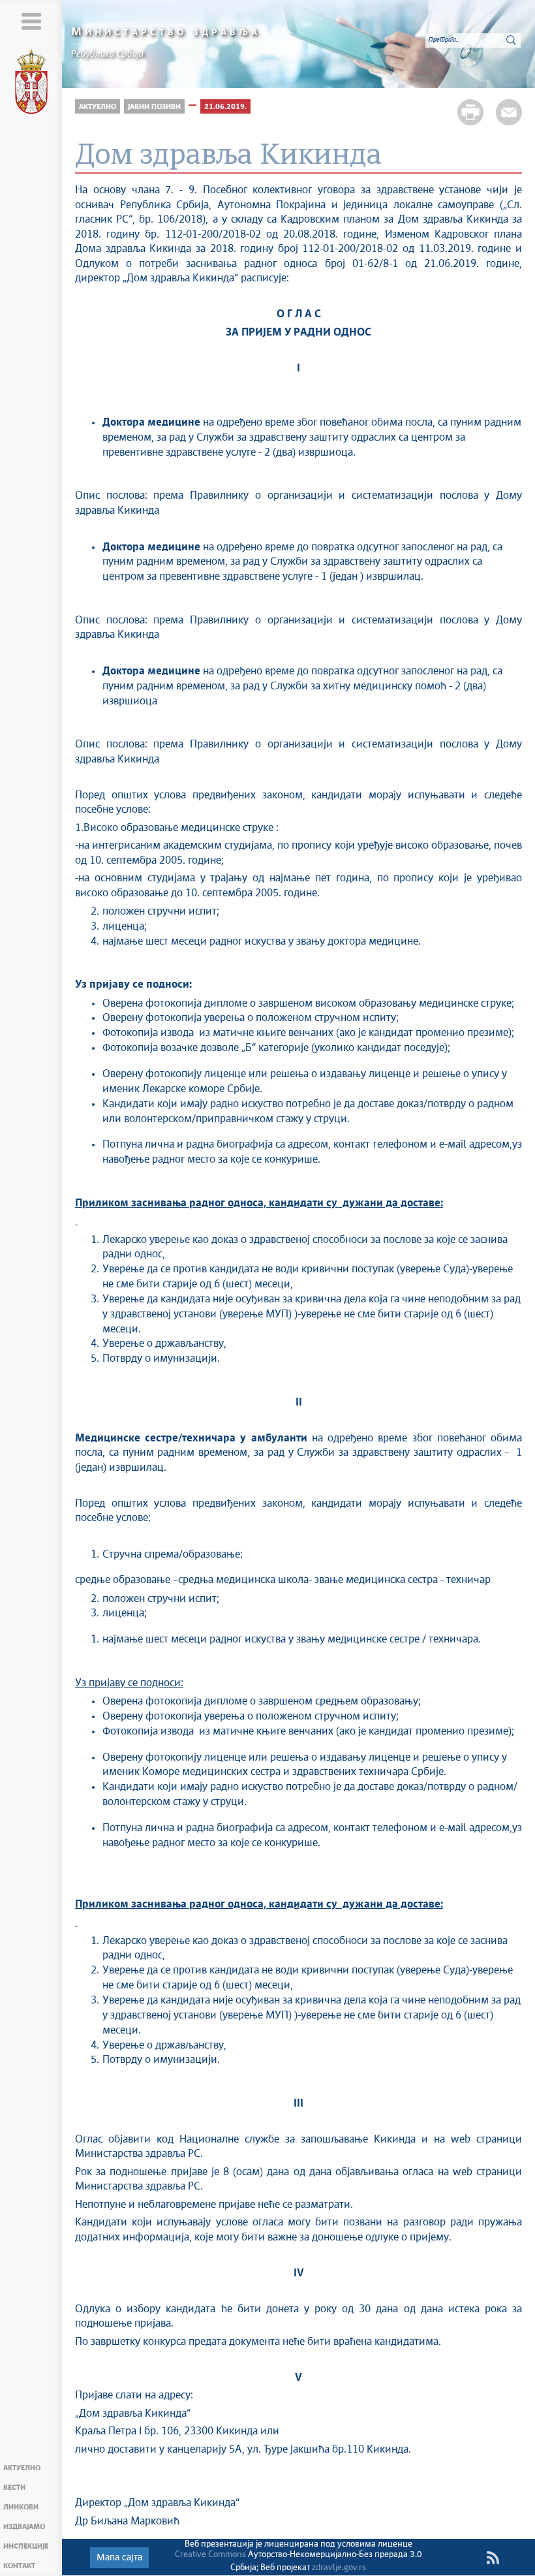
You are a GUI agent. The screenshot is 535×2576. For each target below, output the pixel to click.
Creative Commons (210, 2555)
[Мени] (31, 21)
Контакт (19, 2566)
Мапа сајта (119, 2558)
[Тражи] (511, 40)
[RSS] (493, 2558)
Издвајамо (24, 2527)
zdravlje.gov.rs (339, 2568)
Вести (14, 2488)
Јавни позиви (154, 107)
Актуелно (22, 2468)
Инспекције (26, 2546)
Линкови (21, 2507)
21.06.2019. (225, 107)
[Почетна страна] (31, 84)
